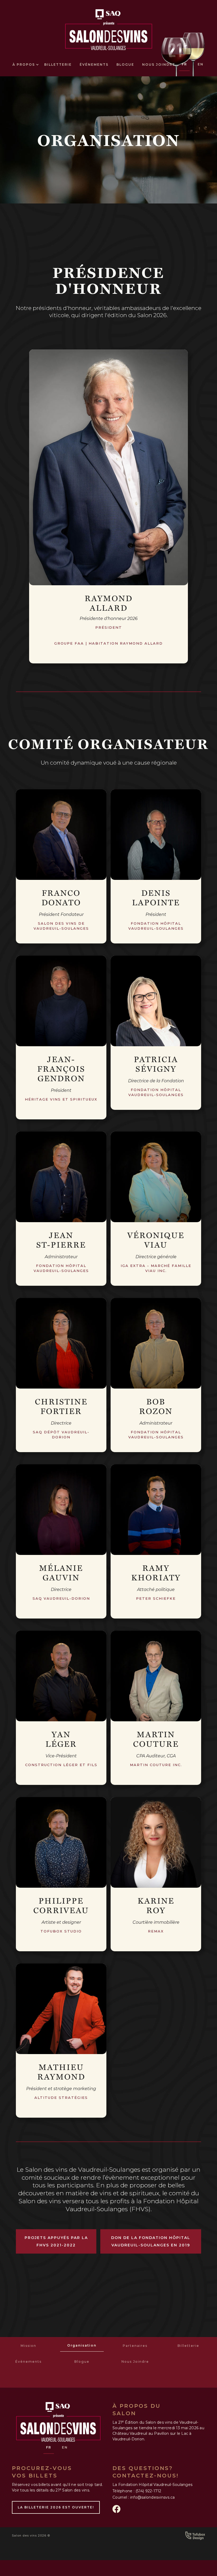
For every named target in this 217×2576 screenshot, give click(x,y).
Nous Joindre (135, 2362)
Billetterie (188, 2346)
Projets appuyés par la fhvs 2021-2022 (56, 2241)
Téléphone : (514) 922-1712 (137, 2491)
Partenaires (135, 2346)
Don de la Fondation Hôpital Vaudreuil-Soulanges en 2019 (151, 2241)
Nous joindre (159, 65)
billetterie (58, 65)
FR (184, 64)
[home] (109, 28)
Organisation (82, 2345)
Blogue (125, 65)
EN (201, 64)
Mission (28, 2346)
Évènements (28, 2362)
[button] (24, 65)
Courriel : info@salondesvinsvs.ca (144, 2497)
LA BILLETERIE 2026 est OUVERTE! (56, 2507)
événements (94, 65)
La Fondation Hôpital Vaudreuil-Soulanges (152, 2485)
